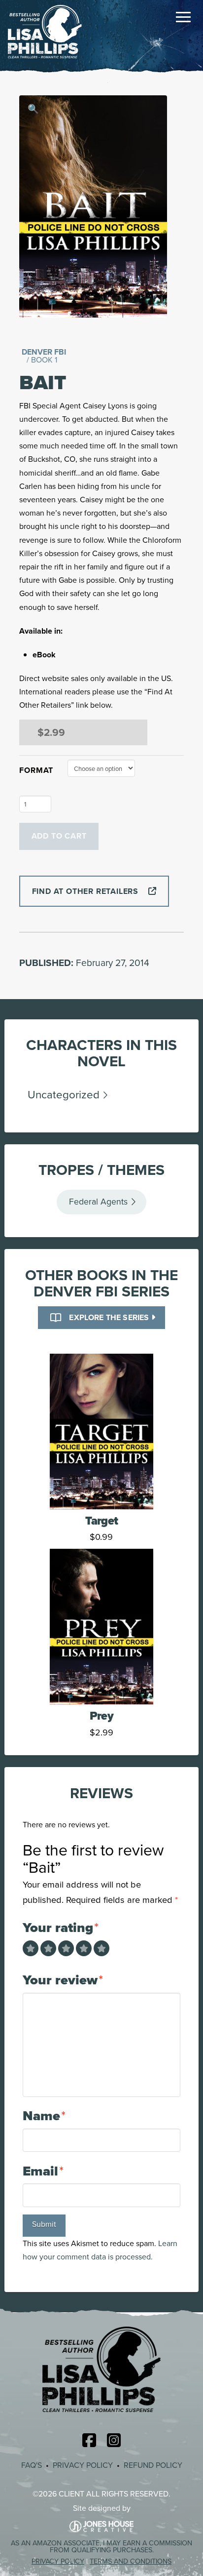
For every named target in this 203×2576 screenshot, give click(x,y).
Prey (101, 1715)
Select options (104, 1490)
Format (36, 770)
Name (44, 2115)
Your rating (61, 1927)
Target (101, 1520)
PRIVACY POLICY (83, 2465)
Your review (63, 1980)
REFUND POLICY (153, 2465)
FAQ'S (32, 2465)
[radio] (31, 1948)
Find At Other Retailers (85, 891)
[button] (183, 17)
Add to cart (59, 836)
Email (43, 2171)
